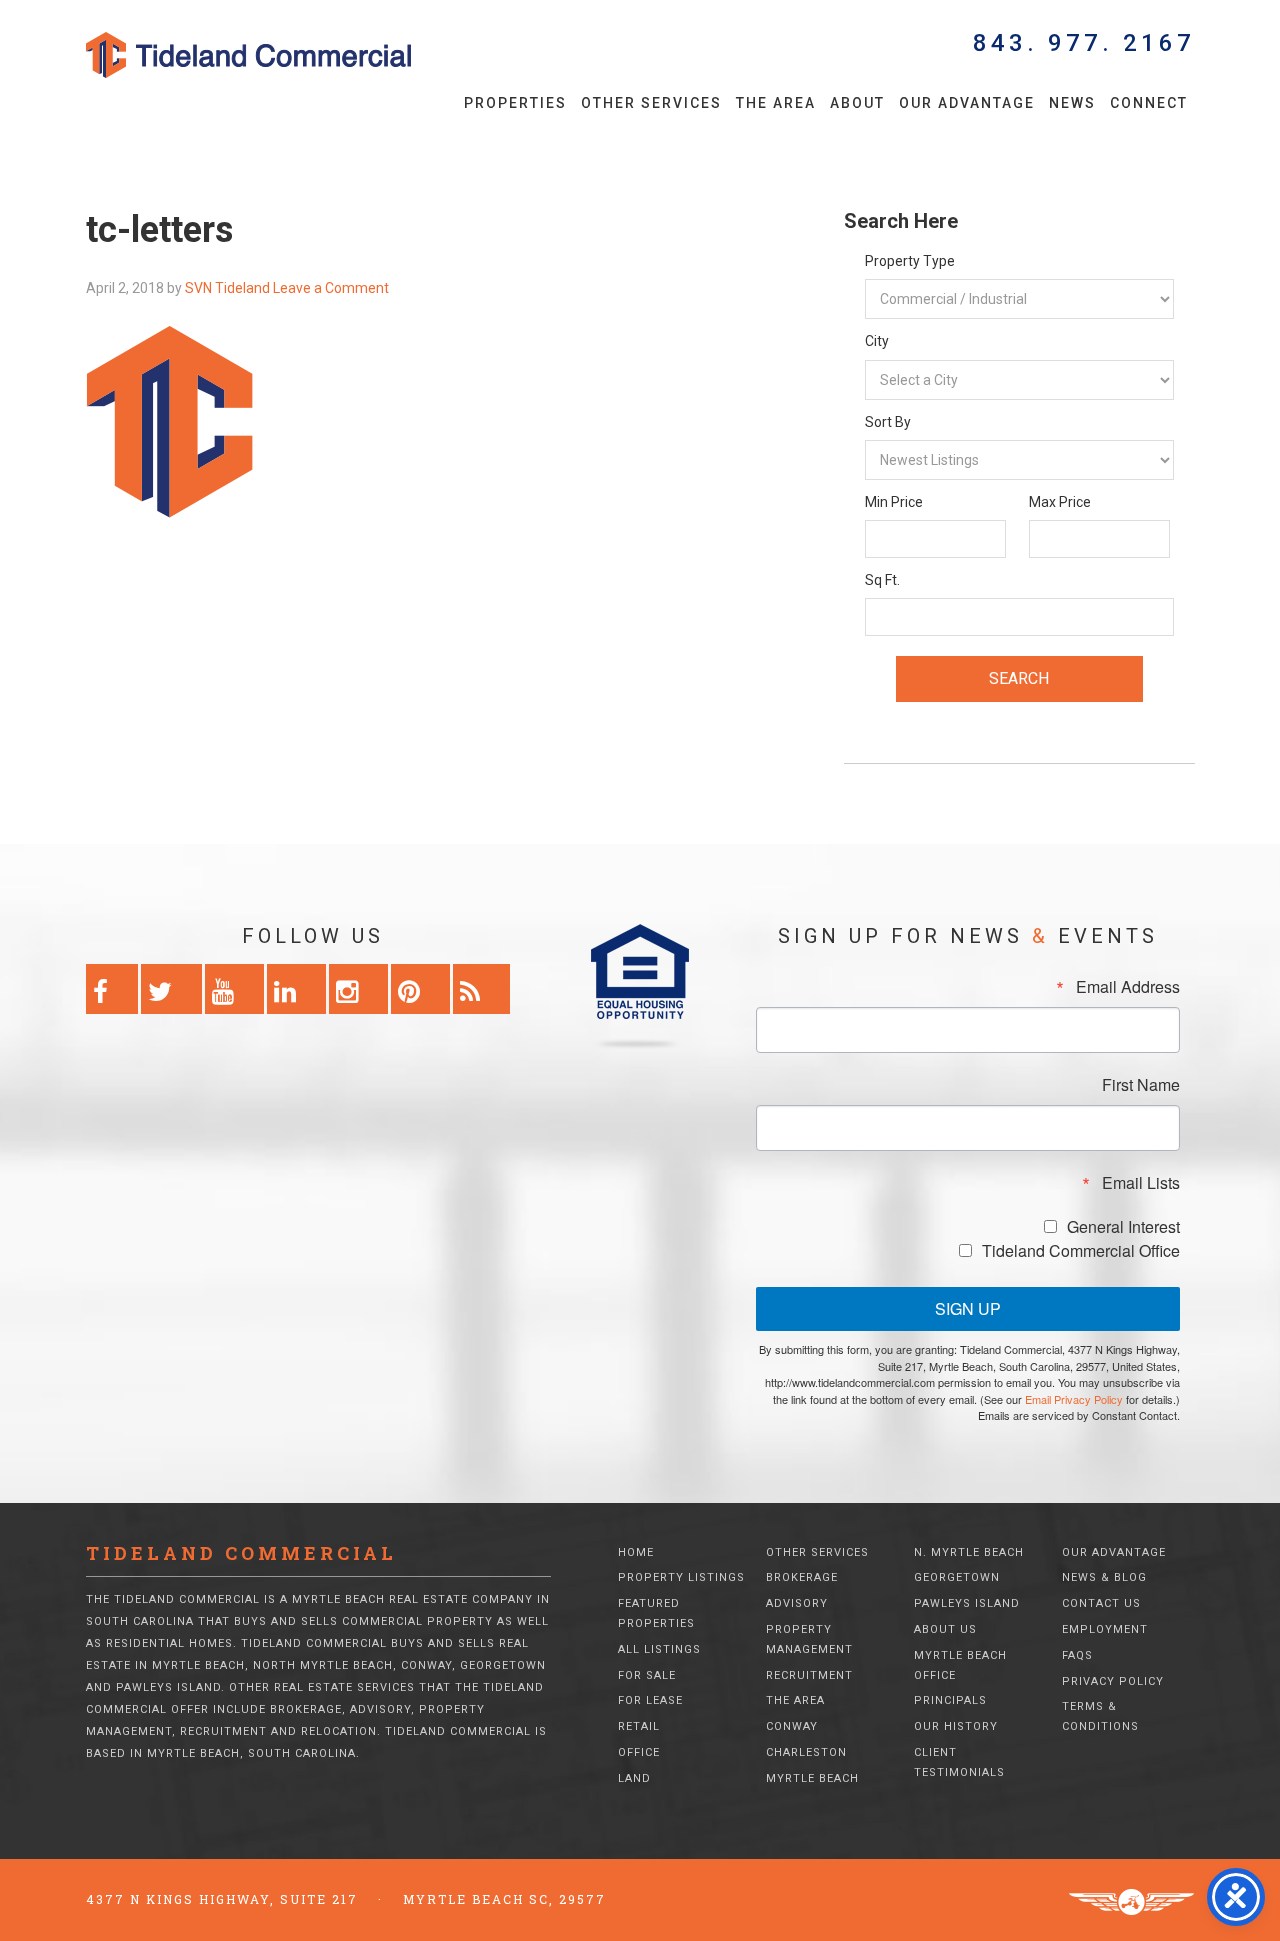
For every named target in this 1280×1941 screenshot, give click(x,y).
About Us (945, 1629)
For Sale (647, 1675)
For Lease (650, 1700)
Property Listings (681, 1577)
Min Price (894, 502)
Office (639, 1752)
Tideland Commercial (283, 55)
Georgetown (957, 1577)
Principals (950, 1700)
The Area (795, 1700)
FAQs (1077, 1655)
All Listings (659, 1649)
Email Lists (1141, 1183)
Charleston (806, 1752)
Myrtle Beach (812, 1778)
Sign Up (968, 1308)
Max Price (1060, 502)
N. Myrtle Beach (969, 1552)
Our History (956, 1726)
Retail (639, 1726)
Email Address (1128, 987)
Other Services (817, 1552)
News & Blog (1104, 1577)
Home (636, 1552)
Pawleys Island (967, 1603)
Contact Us (1101, 1603)
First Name (1141, 1085)
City (877, 341)
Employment (1105, 1629)
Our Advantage (1114, 1552)
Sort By (888, 422)
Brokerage (802, 1577)
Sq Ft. (882, 580)
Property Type (910, 261)
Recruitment (809, 1675)
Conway (792, 1726)
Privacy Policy (1113, 1681)
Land (634, 1778)
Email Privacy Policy (1074, 1399)
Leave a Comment (331, 288)
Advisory (797, 1603)
